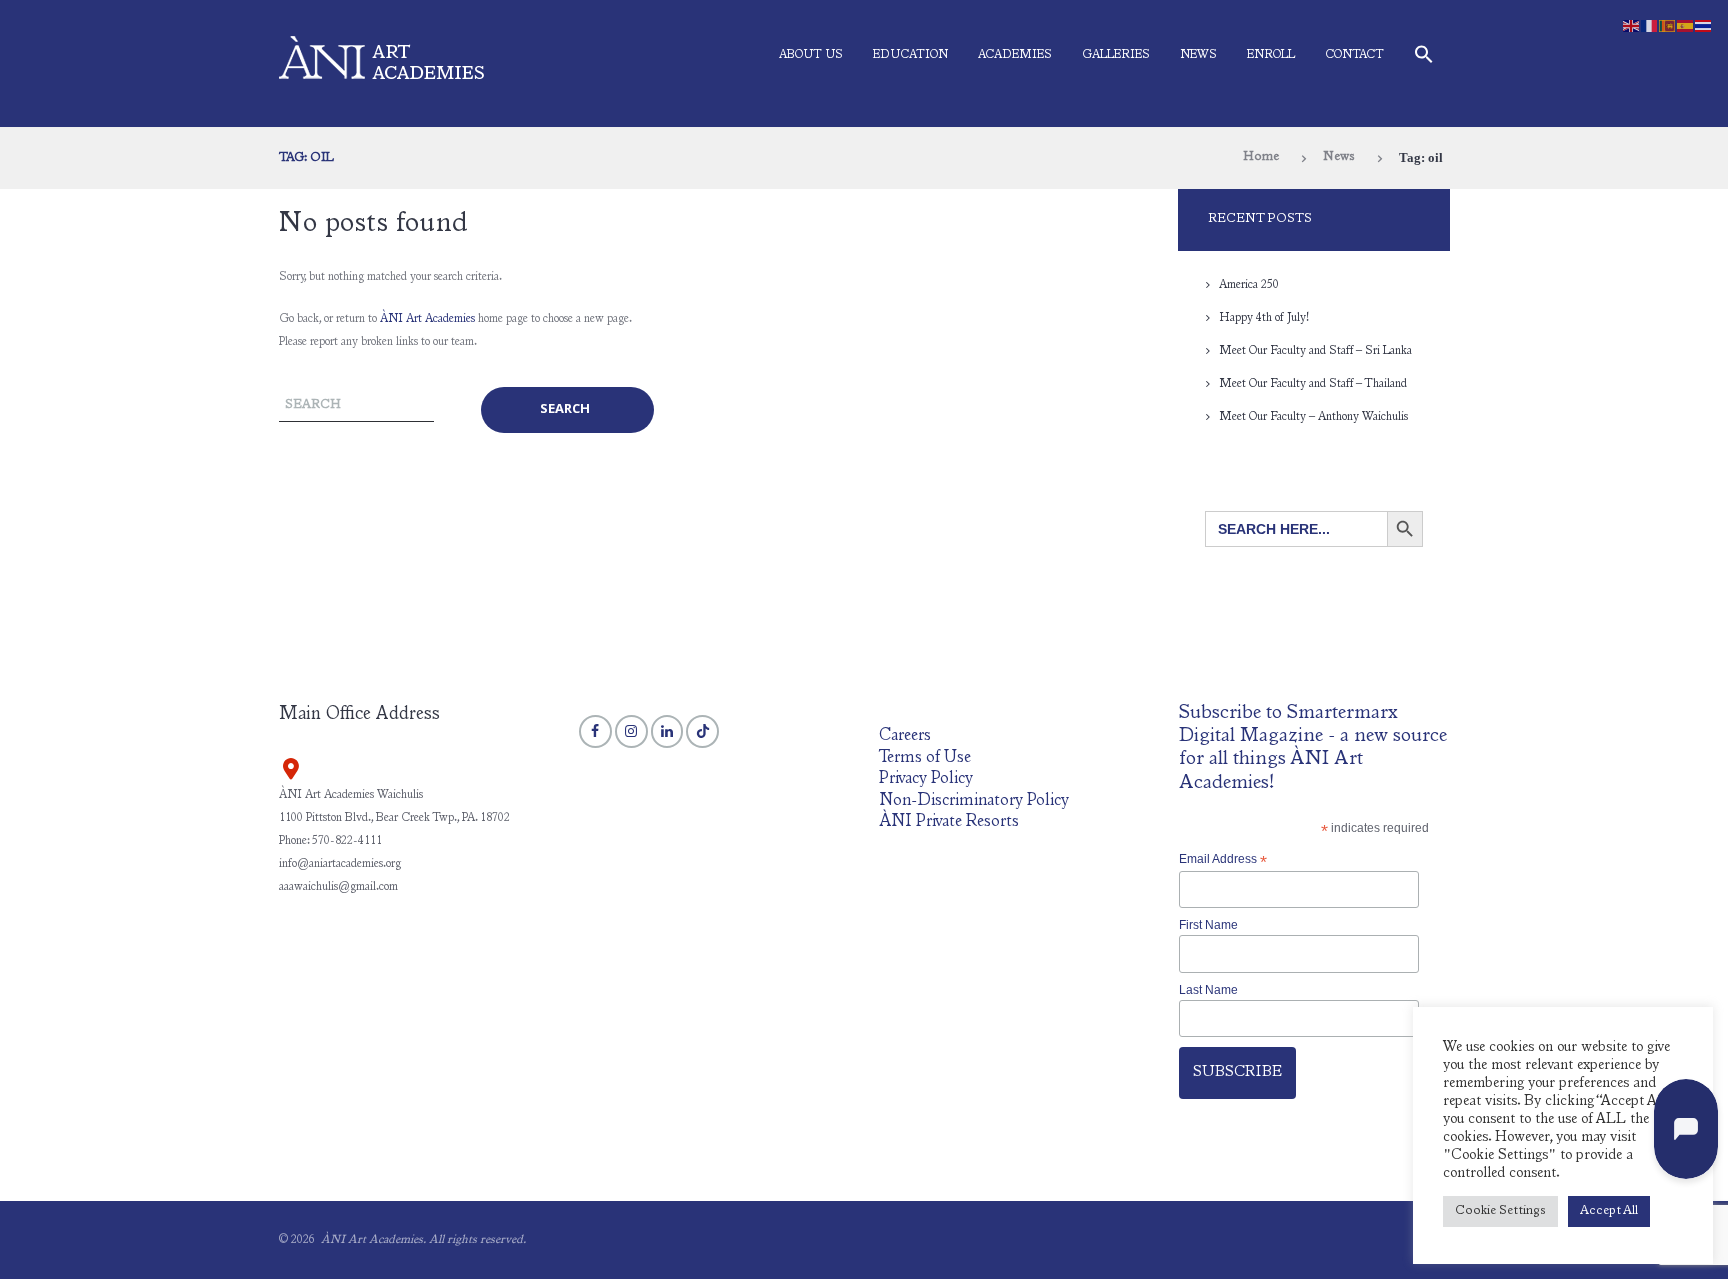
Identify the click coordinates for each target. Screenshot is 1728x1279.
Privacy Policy (926, 779)
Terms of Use (925, 758)
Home (1261, 157)
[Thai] (1704, 26)
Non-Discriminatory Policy (974, 801)
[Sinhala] (1668, 26)
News (1198, 55)
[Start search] (567, 409)
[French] (1650, 26)
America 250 (1249, 285)
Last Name (1208, 990)
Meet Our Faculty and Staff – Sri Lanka (1315, 351)
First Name (1208, 925)
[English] (1632, 26)
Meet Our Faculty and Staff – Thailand (1313, 384)
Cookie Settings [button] (1500, 1211)
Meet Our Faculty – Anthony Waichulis (1313, 417)
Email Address (1223, 860)
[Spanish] (1686, 26)
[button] (1424, 58)
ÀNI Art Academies (427, 319)
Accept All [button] (1609, 1211)
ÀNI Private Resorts (949, 822)
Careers (905, 736)
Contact (1354, 55)
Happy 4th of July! (1264, 318)
